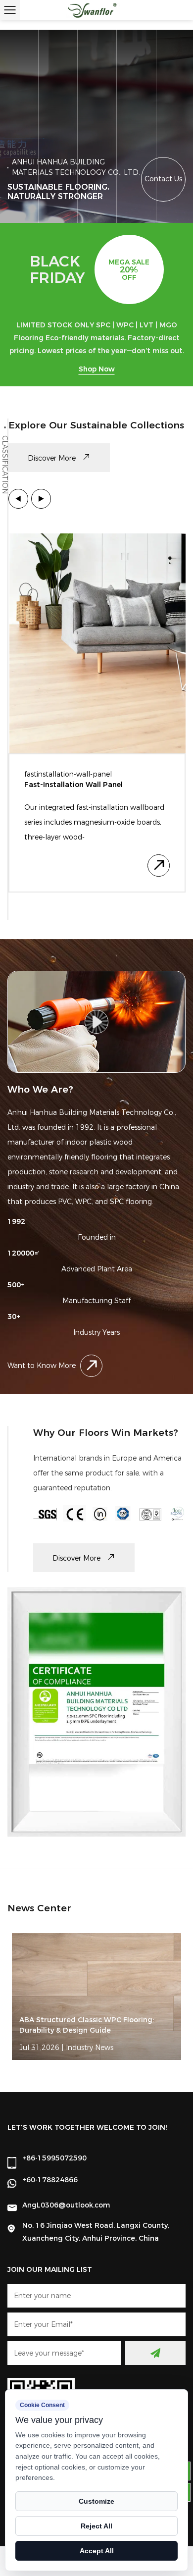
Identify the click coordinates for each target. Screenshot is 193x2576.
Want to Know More (42, 1366)
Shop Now (97, 369)
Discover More (53, 458)
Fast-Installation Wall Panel (73, 785)
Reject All (96, 2526)
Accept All (97, 2551)
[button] (18, 499)
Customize (96, 2501)
